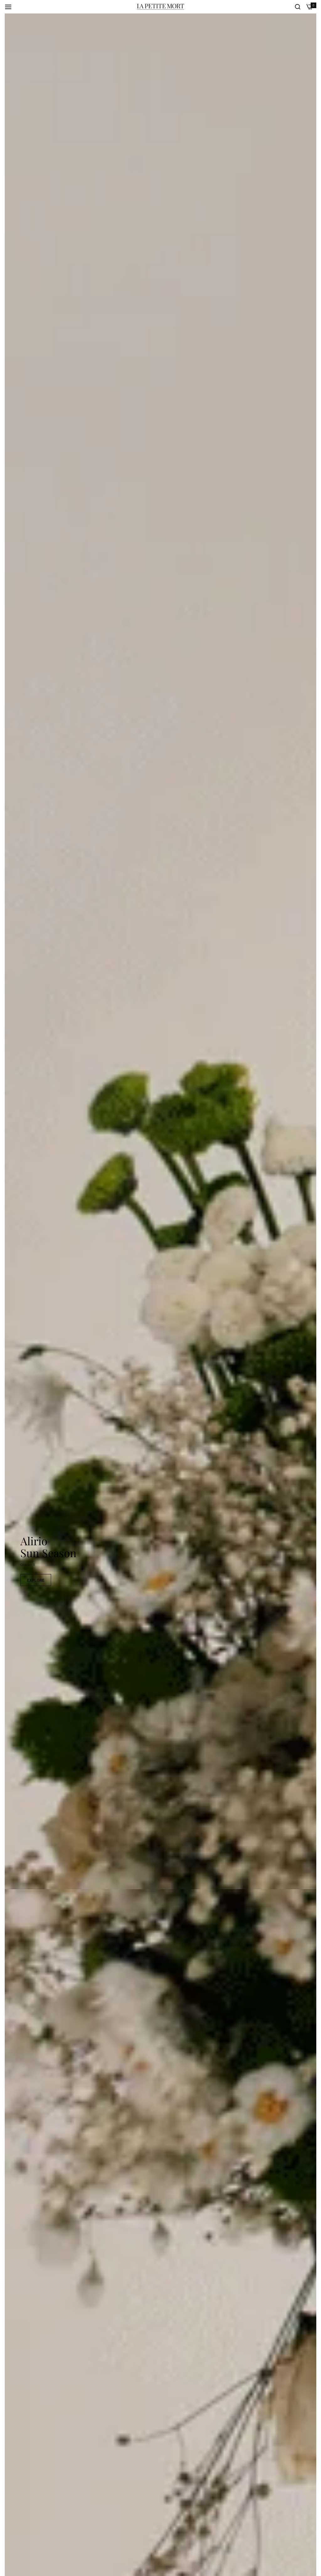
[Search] (298, 7)
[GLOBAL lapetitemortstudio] (160, 7)
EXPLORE (36, 1580)
